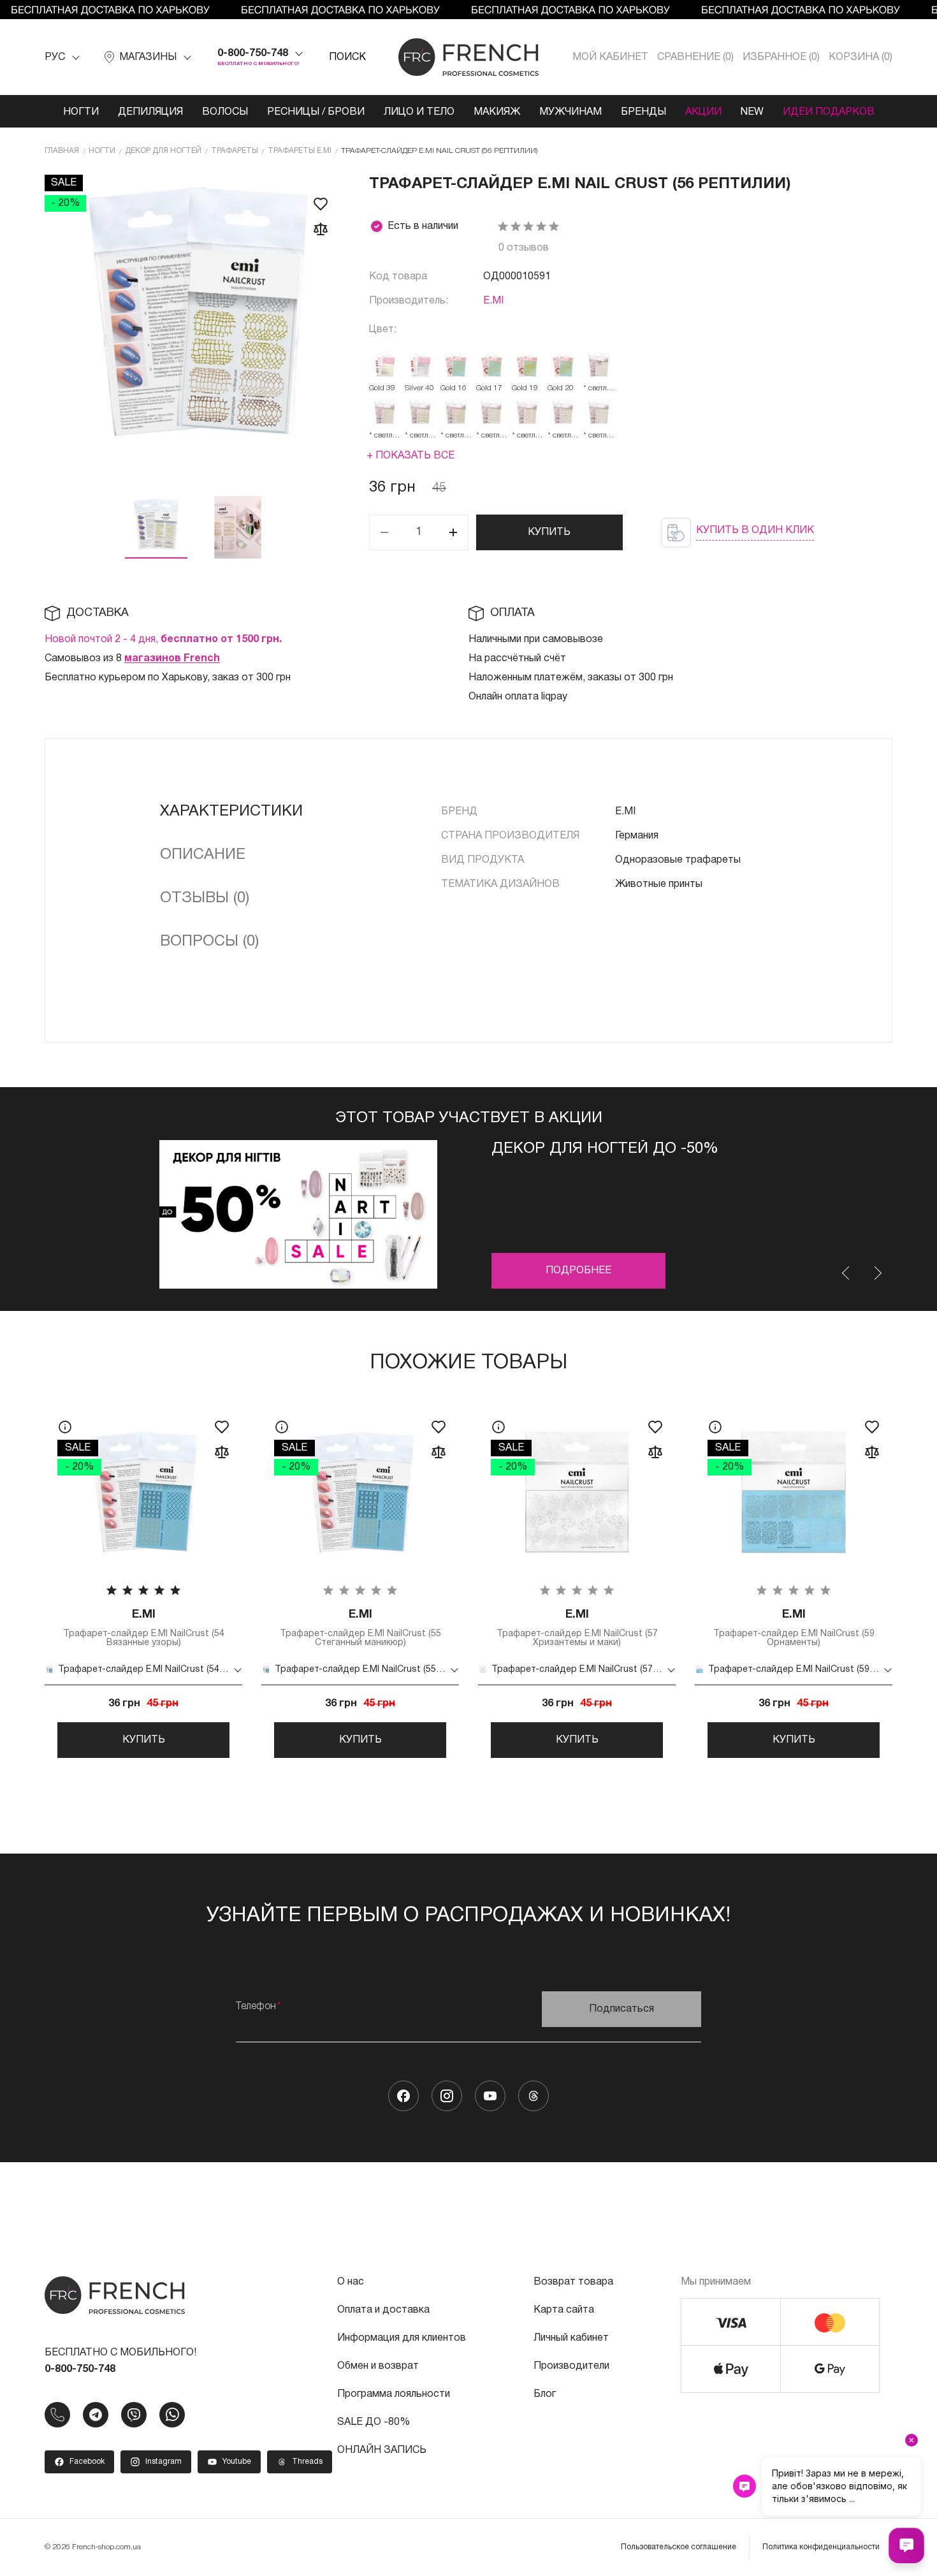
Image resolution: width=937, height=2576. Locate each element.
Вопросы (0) (209, 942)
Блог (545, 2394)
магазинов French (172, 659)
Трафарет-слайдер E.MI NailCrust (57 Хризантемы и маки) (577, 1628)
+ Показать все (410, 456)
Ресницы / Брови (316, 112)
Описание (203, 855)
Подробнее (578, 1271)
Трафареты (235, 151)
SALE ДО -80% (374, 2422)
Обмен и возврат (378, 2366)
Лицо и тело (419, 112)
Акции (703, 112)
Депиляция (150, 112)
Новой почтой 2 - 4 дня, (163, 640)
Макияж (497, 112)
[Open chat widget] (906, 2545)
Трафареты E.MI (300, 151)
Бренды (643, 112)
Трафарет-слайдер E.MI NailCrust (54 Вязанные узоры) (144, 1628)
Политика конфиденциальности (821, 2547)
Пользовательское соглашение (679, 2547)
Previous (846, 1273)
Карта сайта (564, 2310)
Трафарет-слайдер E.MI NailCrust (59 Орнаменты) (794, 1628)
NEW (752, 112)
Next (877, 1273)
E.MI (493, 301)
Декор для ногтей (163, 151)
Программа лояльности (394, 2394)
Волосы (225, 112)
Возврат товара (573, 2282)
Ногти (81, 112)
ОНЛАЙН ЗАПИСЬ (382, 2450)
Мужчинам (570, 112)
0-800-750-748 (253, 54)
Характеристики (231, 812)
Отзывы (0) (205, 898)
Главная (62, 151)
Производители (571, 2366)
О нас (351, 2282)
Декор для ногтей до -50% (605, 1149)
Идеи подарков (829, 112)
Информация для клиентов (402, 2338)
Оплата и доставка (383, 2310)
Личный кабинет (571, 2338)
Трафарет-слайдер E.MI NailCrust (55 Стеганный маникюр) (360, 1628)
